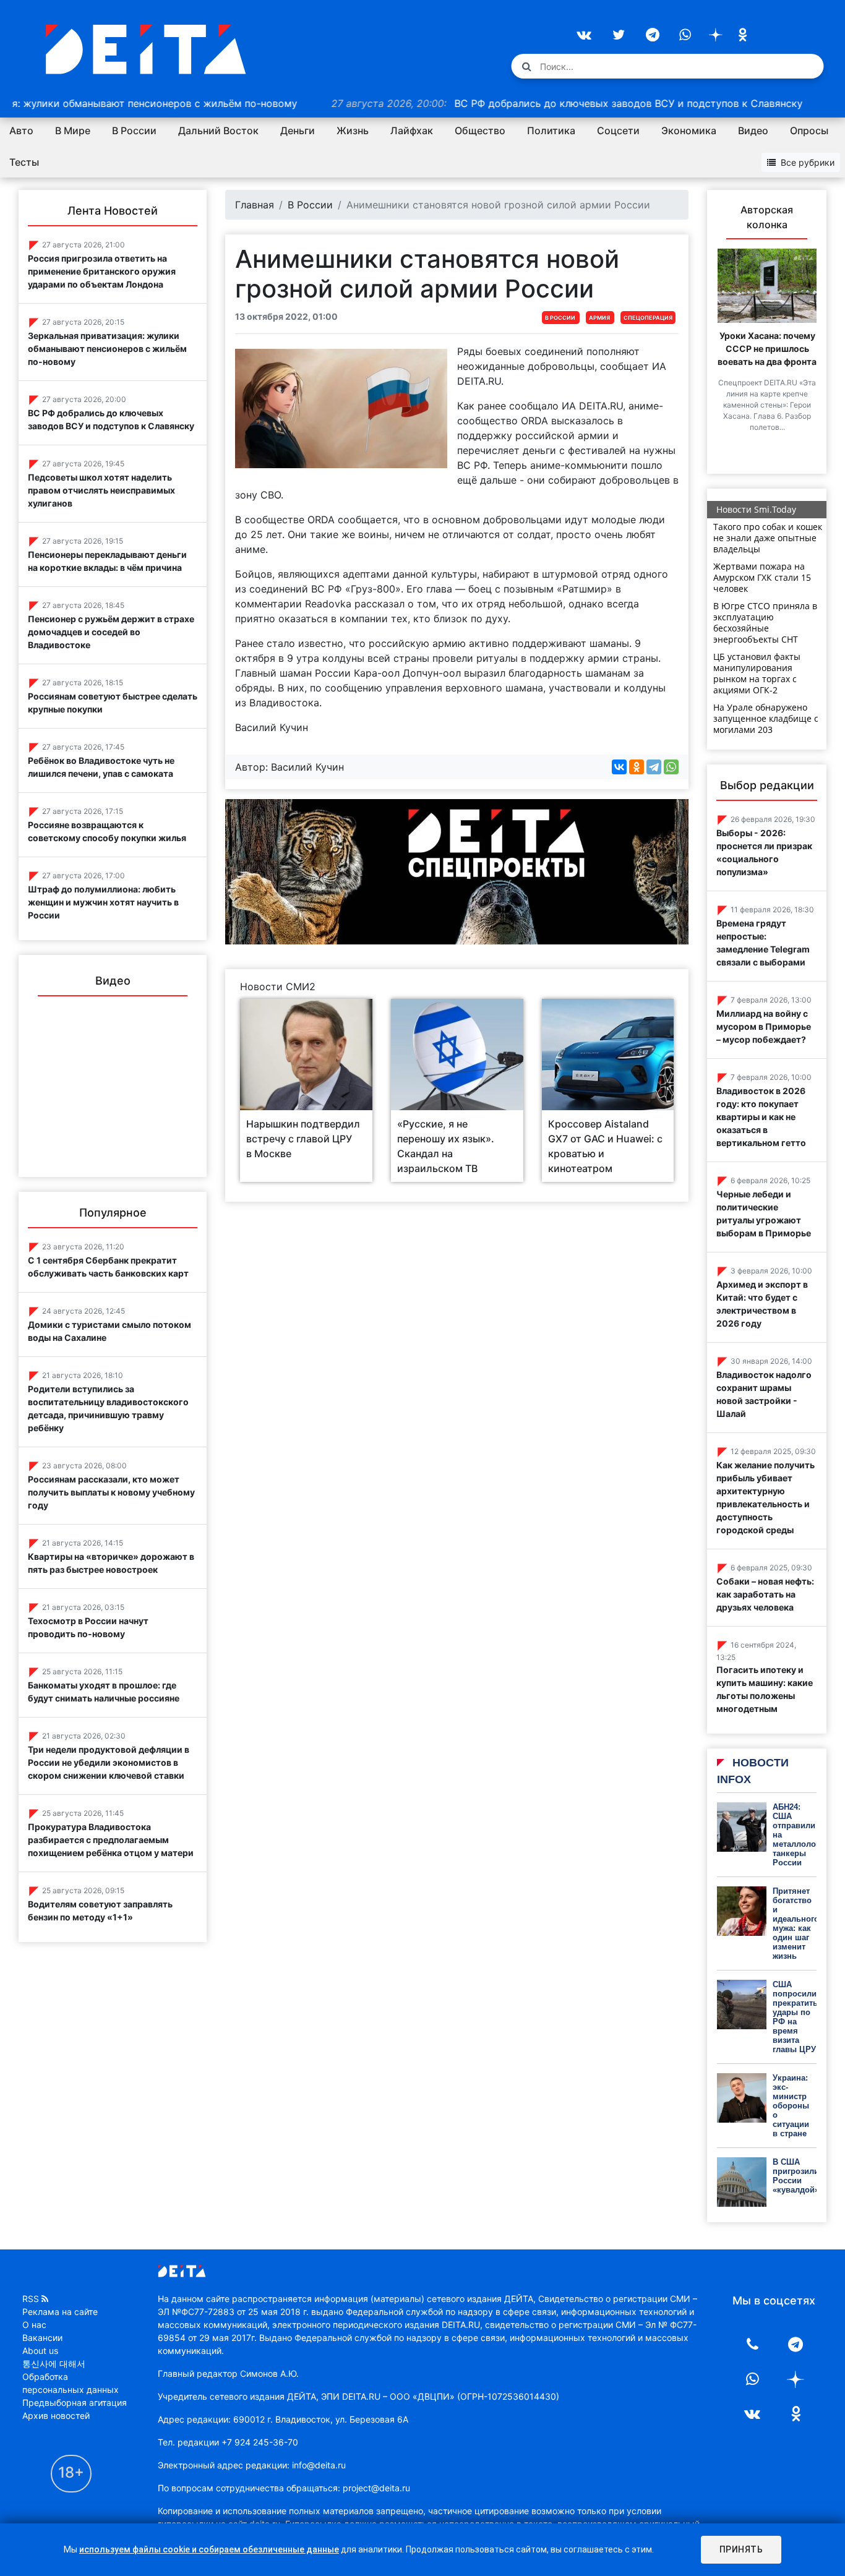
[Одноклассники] (637, 767)
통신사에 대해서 (54, 2364)
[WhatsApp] (671, 767)
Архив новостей (56, 2416)
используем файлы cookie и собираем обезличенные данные (209, 2549)
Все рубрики (808, 162)
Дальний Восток (218, 131)
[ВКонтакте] (619, 767)
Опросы (809, 131)
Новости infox (753, 1771)
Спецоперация (648, 318)
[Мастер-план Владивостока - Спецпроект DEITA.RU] (457, 871)
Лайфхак (412, 131)
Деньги (298, 131)
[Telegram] (654, 767)
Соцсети (618, 131)
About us (40, 2351)
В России (134, 131)
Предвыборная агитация (75, 2403)
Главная (255, 205)
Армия (599, 318)
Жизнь (353, 131)
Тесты (24, 162)
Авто (21, 131)
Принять (741, 2549)
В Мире (73, 131)
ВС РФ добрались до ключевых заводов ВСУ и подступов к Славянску (506, 103)
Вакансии (42, 2338)
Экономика (689, 131)
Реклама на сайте (60, 2312)
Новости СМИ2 (278, 986)
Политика (551, 131)
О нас (34, 2325)
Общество (480, 131)
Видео (753, 131)
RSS (31, 2299)
